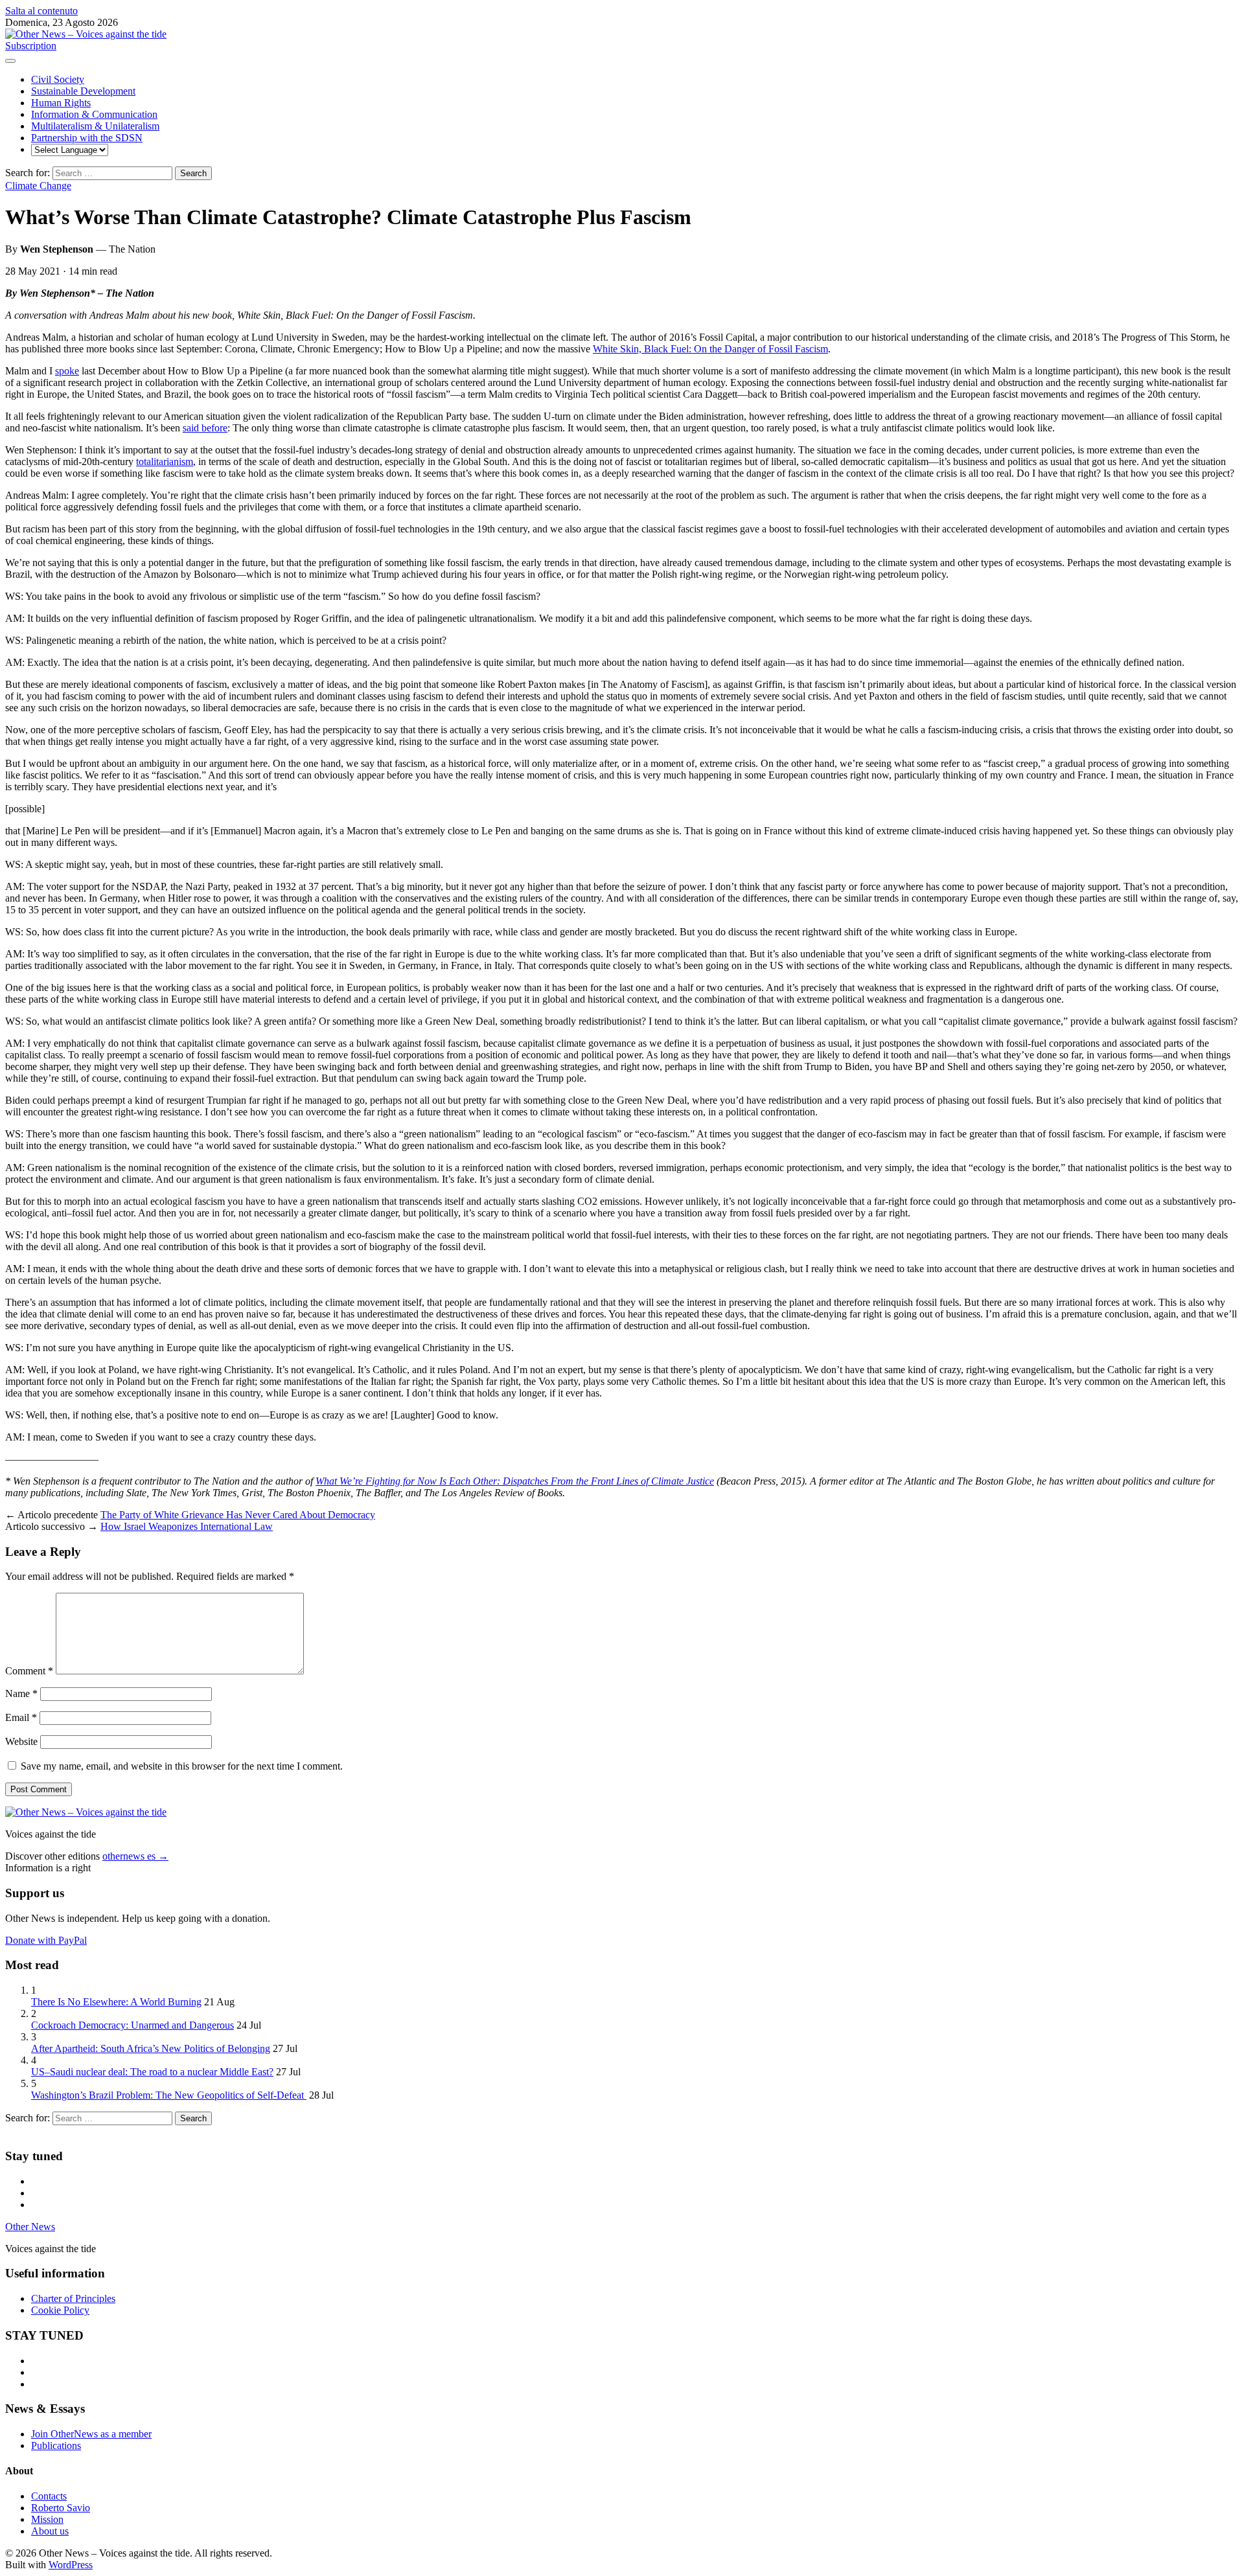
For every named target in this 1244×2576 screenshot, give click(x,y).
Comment (29, 1671)
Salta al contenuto (41, 11)
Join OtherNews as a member (91, 2434)
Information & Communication (94, 114)
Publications (56, 2445)
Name (21, 1693)
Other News (30, 2227)
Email (21, 1717)
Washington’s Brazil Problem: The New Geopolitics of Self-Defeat (169, 2095)
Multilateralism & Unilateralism (95, 126)
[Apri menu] (10, 61)
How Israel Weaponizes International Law (187, 1526)
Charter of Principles (73, 2298)
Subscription (31, 46)
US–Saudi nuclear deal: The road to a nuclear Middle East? (152, 2072)
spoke (67, 371)
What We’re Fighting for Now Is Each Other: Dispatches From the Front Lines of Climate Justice (515, 1481)
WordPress (71, 2565)
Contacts (49, 2496)
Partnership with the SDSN (87, 138)
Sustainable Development (83, 91)
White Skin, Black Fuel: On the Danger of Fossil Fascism (710, 349)
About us (50, 2531)
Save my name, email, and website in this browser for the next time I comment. (182, 1766)
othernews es (135, 1856)
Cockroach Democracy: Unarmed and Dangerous (132, 2025)
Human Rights (61, 103)
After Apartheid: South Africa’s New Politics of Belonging (151, 2048)
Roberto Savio (61, 2508)
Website (21, 1741)
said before (205, 428)
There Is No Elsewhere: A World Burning (116, 2002)
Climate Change (38, 186)
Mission (47, 2519)
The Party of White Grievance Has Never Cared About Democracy (238, 1515)
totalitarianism (165, 462)
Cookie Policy (60, 2310)
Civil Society (58, 79)
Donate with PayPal (46, 1940)
